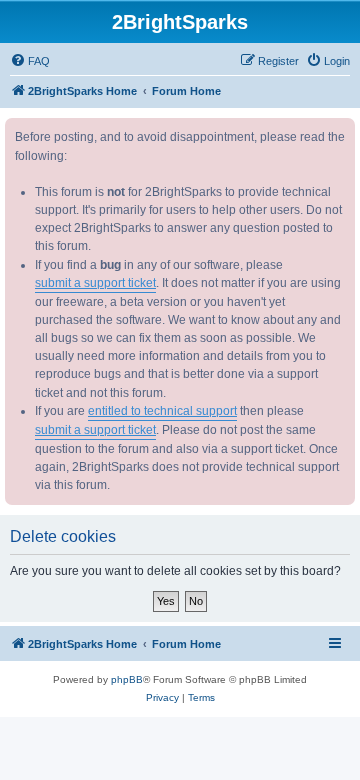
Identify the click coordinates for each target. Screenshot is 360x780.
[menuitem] (30, 61)
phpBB (127, 679)
